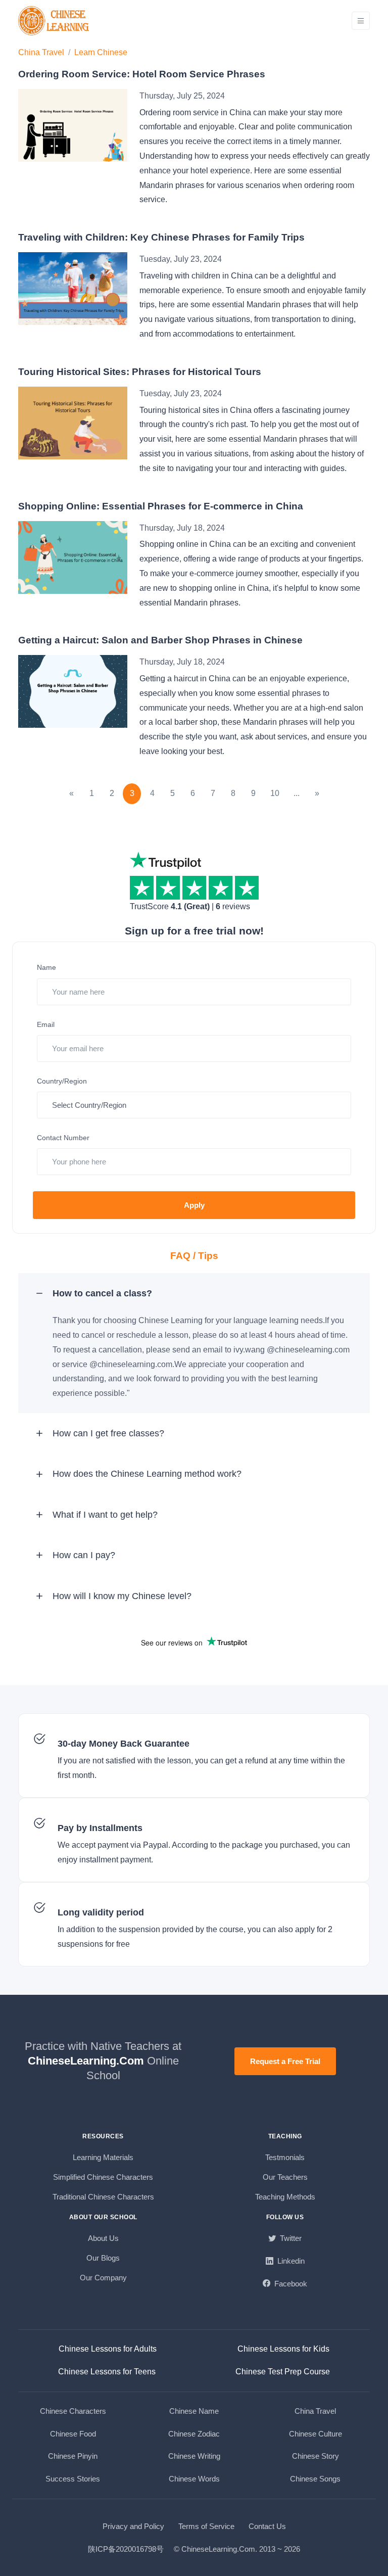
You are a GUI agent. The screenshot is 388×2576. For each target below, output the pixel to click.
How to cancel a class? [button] (102, 1293)
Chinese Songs (315, 2479)
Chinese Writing (194, 2456)
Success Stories (73, 2479)
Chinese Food (73, 2434)
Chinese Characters (73, 2411)
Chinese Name (194, 2411)
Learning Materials (103, 2157)
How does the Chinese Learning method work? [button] (147, 1474)
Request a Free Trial (285, 2061)
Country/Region (62, 1081)
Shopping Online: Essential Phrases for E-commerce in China (161, 506)
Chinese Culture (316, 2434)
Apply (194, 1205)
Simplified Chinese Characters (103, 2177)
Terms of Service (206, 2526)
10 (275, 793)
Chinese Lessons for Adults (108, 2349)
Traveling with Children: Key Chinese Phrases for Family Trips (161, 237)
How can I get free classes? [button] (108, 1433)
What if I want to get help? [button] (105, 1515)
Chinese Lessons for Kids (283, 2349)
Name (46, 967)
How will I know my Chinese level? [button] (122, 1596)
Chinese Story (316, 2456)
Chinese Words (194, 2479)
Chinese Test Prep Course (283, 2372)
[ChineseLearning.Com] (55, 21)
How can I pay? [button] (84, 1555)
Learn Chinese (101, 52)
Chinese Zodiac (194, 2434)
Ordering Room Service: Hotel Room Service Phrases (142, 74)
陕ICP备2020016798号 (126, 2549)
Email (46, 1024)
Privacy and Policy (133, 2526)
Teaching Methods (285, 2197)
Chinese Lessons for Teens (107, 2372)
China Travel (41, 52)
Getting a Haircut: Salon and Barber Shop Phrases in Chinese (160, 640)
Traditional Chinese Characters (103, 2197)
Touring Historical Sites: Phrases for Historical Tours (140, 372)
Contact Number (63, 1138)
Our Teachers (285, 2177)
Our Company (103, 2278)
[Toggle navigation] (361, 21)
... (297, 793)
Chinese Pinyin (73, 2456)
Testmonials (285, 2157)
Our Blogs (103, 2258)
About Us (103, 2238)
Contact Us (267, 2526)
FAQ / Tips (194, 1256)
